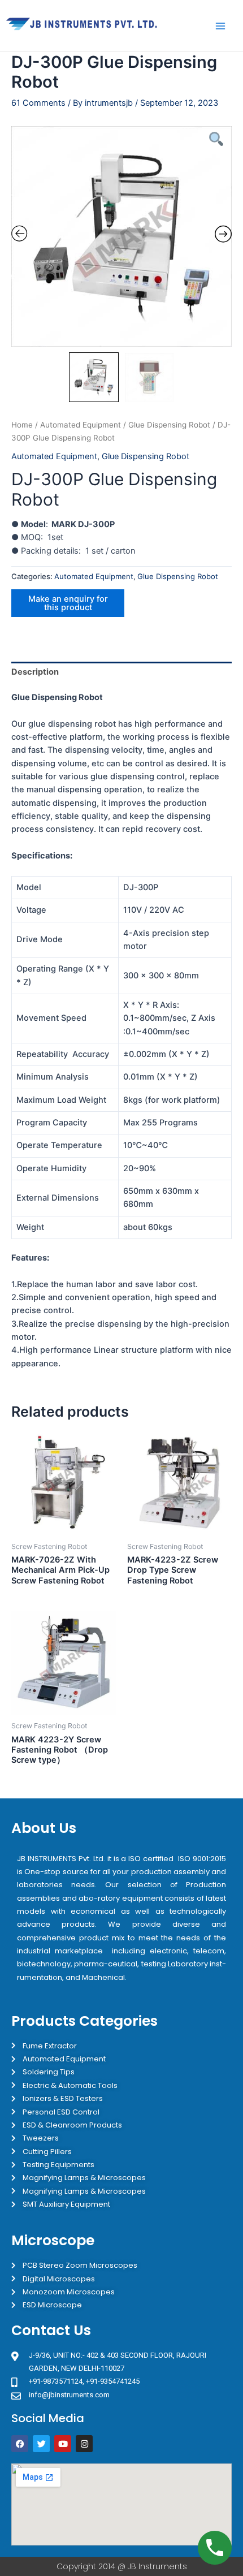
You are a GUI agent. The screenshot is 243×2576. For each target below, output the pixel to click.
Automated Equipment (81, 425)
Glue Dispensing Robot (169, 425)
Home (22, 425)
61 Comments (38, 103)
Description (35, 672)
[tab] (121, 672)
